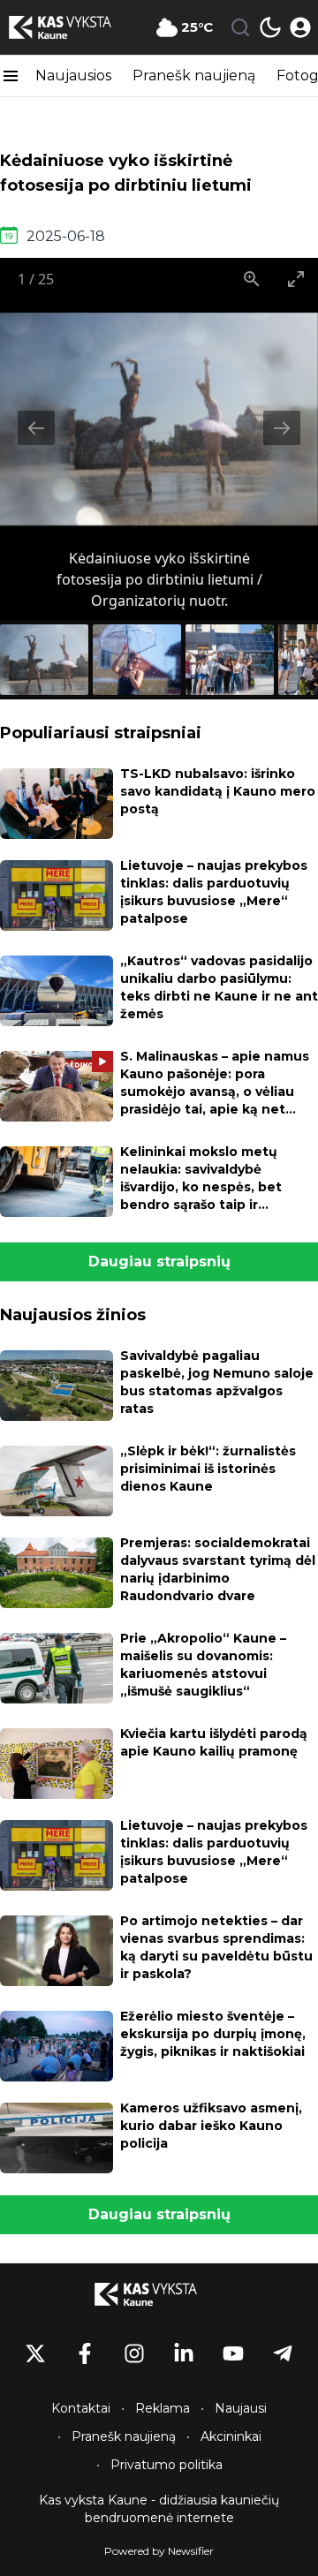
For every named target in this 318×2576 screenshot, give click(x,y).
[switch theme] (270, 27)
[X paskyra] (35, 2353)
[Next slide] (282, 428)
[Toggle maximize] (296, 279)
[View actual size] (252, 279)
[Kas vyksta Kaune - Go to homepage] (159, 2294)
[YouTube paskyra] (233, 2353)
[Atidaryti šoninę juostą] (11, 76)
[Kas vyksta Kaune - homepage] (73, 27)
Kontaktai (81, 2408)
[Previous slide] (36, 428)
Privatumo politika (167, 2465)
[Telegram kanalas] (283, 2353)
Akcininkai (231, 2436)
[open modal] (300, 27)
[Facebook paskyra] (85, 2353)
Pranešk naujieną (194, 76)
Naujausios (73, 76)
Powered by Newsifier (159, 2551)
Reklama (163, 2408)
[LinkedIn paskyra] (184, 2353)
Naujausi (241, 2408)
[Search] (240, 27)
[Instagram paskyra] (134, 2353)
